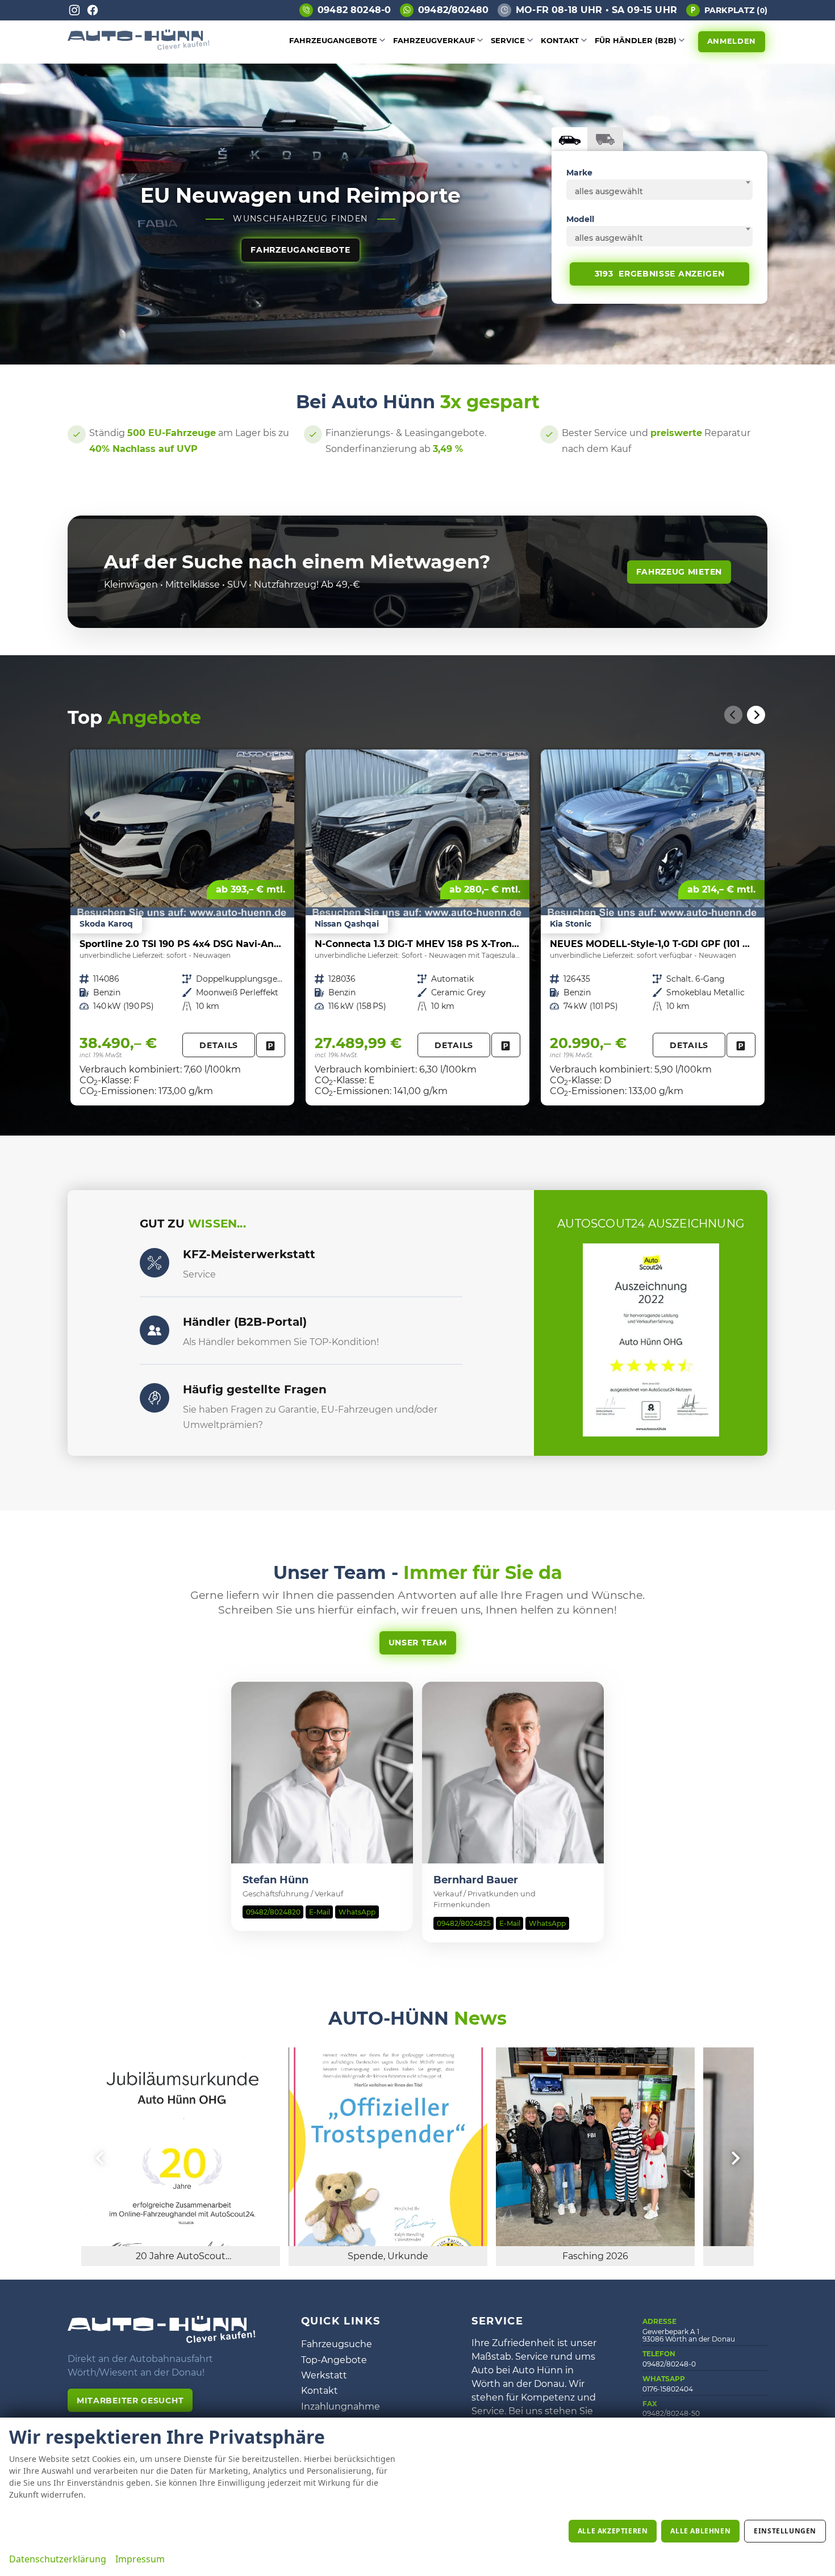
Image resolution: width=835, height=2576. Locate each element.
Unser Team (418, 1643)
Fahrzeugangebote (333, 40)
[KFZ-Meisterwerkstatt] (155, 1263)
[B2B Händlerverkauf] (155, 1330)
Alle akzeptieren (613, 2531)
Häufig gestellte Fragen (255, 1389)
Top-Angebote (334, 2360)
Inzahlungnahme (341, 2407)
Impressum (140, 2559)
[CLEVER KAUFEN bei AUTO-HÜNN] (139, 47)
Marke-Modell (569, 139)
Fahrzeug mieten (679, 572)
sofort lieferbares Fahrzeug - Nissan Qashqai (417, 927)
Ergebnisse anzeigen (660, 274)
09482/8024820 (273, 1912)
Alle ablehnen (700, 2531)
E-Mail (320, 1912)
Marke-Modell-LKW (605, 139)
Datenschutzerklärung (58, 2559)
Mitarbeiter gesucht (130, 2401)
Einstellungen (785, 2531)
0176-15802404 (668, 2389)
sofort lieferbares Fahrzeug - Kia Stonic (653, 927)
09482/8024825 (464, 1923)
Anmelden (732, 41)
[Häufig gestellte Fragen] (155, 1398)
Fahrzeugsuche (337, 2344)
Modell (580, 219)
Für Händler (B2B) (636, 40)
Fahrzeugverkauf (434, 40)
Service (508, 40)
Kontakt (560, 40)
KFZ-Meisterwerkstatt (249, 1254)
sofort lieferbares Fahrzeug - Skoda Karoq (182, 927)
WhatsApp (357, 1912)
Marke (579, 173)
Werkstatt (324, 2375)
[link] (271, 1045)
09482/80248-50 (671, 2413)
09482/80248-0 (669, 2364)
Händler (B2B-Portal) (245, 1322)
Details (219, 1045)
